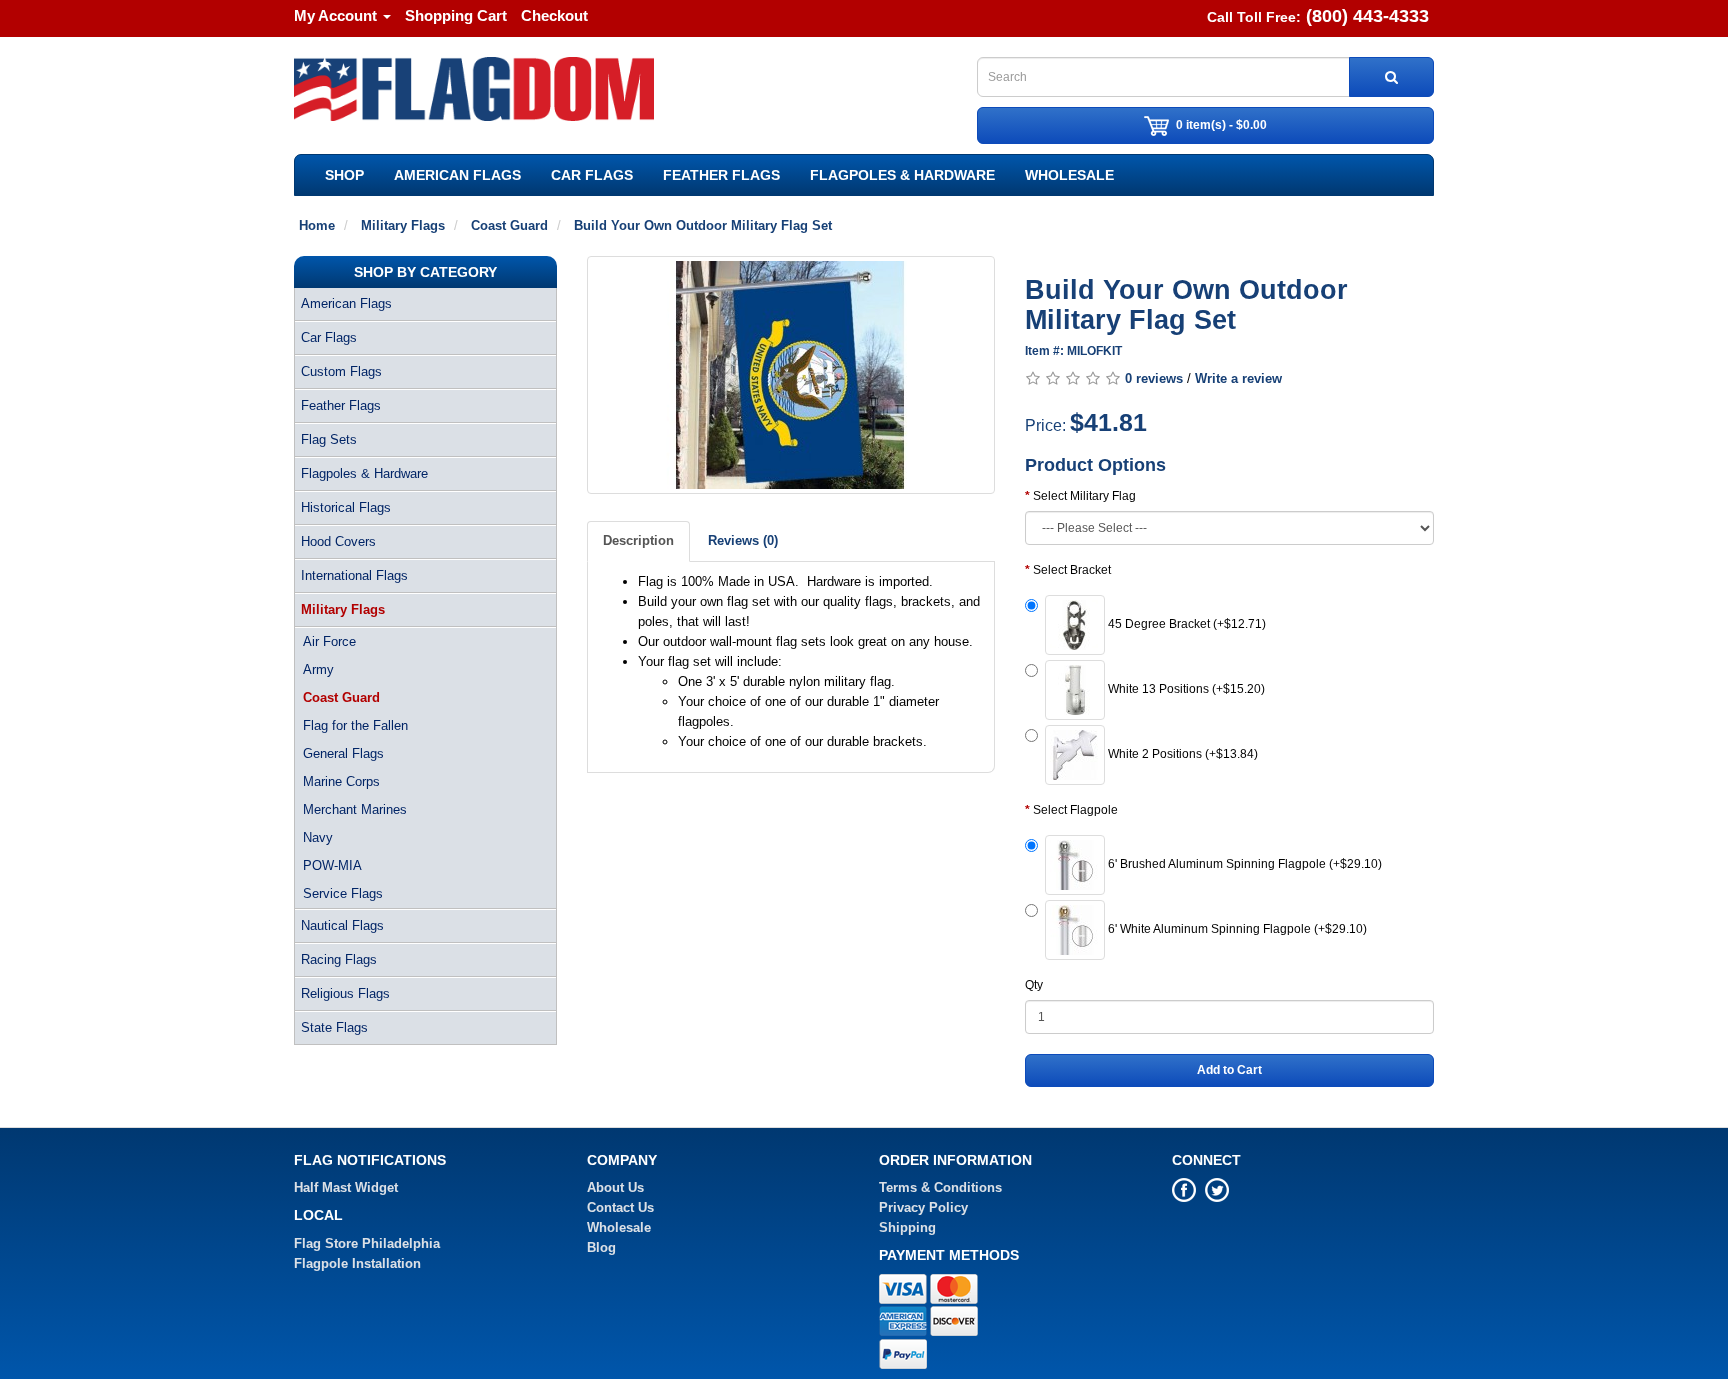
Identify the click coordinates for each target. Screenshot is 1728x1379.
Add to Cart (1229, 1070)
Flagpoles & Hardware (902, 175)
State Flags (334, 1027)
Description (638, 540)
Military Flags (343, 609)
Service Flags (343, 893)
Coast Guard (341, 697)
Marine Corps (341, 781)
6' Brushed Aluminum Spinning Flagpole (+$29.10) (1243, 864)
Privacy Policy (923, 1207)
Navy (318, 837)
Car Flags (592, 175)
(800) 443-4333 (1367, 16)
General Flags (343, 753)
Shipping (907, 1227)
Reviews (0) (743, 540)
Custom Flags (341, 371)
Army (318, 669)
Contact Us (620, 1207)
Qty (1034, 985)
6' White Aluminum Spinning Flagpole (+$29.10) (1236, 929)
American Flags (457, 175)
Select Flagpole (1075, 810)
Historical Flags (346, 507)
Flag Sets (329, 439)
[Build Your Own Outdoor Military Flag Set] (791, 375)
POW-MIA (332, 865)
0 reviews (1154, 378)
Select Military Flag (1084, 496)
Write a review (1238, 378)
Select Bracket (1072, 570)
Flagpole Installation (357, 1263)
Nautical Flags (342, 925)
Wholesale (1069, 175)
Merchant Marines (355, 809)
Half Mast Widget (346, 1187)
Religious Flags (345, 993)
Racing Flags (339, 959)
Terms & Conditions (940, 1187)
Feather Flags (721, 175)
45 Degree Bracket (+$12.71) (1185, 624)
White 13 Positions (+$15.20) (1185, 689)
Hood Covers (338, 541)
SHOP (344, 175)
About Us (615, 1187)
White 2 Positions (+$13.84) (1181, 754)
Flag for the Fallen (355, 725)
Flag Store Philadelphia (367, 1243)
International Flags (354, 575)
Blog (601, 1247)
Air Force (329, 641)
